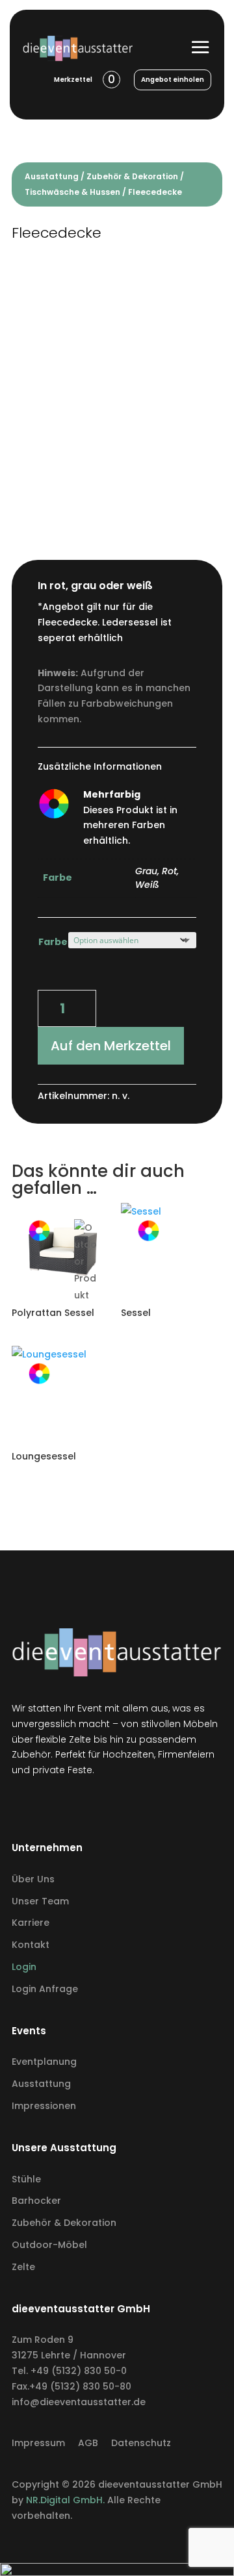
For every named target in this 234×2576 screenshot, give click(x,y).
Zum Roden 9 (43, 2340)
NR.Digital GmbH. (67, 2500)
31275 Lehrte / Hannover (69, 2355)
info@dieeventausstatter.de (79, 2402)
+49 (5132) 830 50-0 (79, 2371)
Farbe (53, 942)
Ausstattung (52, 176)
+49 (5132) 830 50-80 (80, 2386)
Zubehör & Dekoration (132, 176)
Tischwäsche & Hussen (72, 192)
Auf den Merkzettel (111, 1046)
